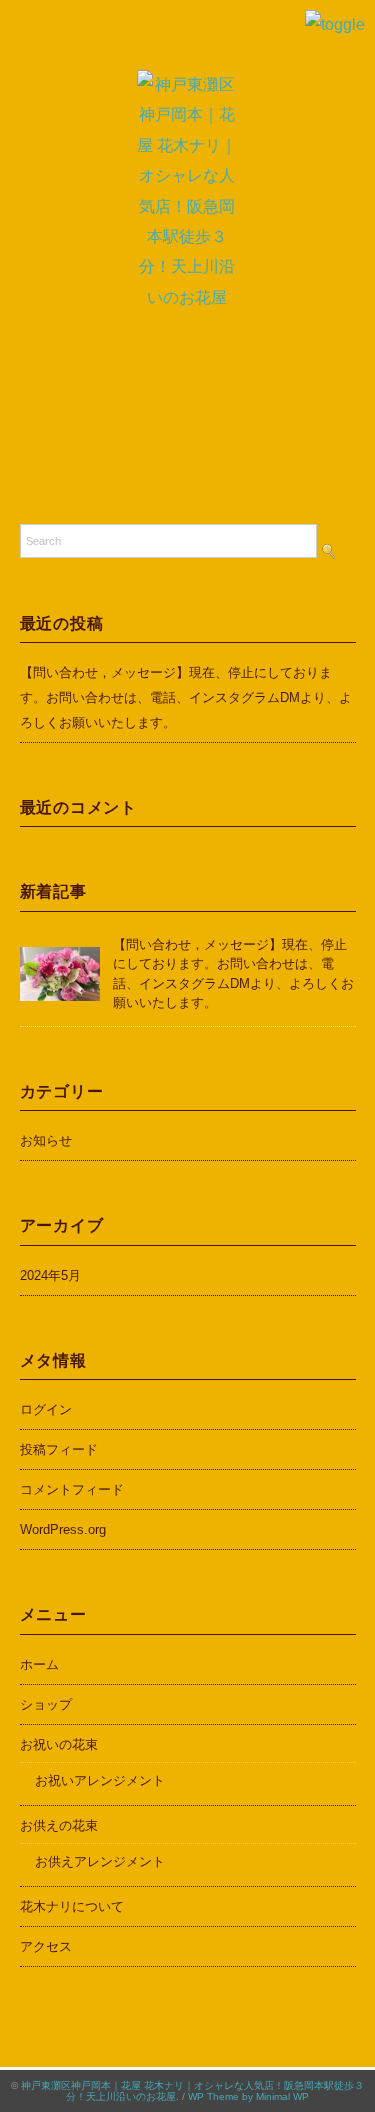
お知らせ (46, 1140)
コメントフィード (72, 1489)
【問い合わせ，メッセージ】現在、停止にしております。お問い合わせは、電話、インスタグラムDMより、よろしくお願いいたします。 (186, 697)
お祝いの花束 (59, 1744)
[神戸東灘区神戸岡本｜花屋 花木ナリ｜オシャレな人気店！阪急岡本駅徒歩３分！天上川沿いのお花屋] (187, 84)
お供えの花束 (59, 1825)
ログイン (46, 1409)
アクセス (46, 1946)
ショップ (46, 1704)
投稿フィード (59, 1449)
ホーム (39, 1664)
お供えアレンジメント (100, 1861)
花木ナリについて (72, 1906)
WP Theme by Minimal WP (248, 2096)
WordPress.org (63, 1529)
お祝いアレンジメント (100, 1780)
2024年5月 (50, 1275)
